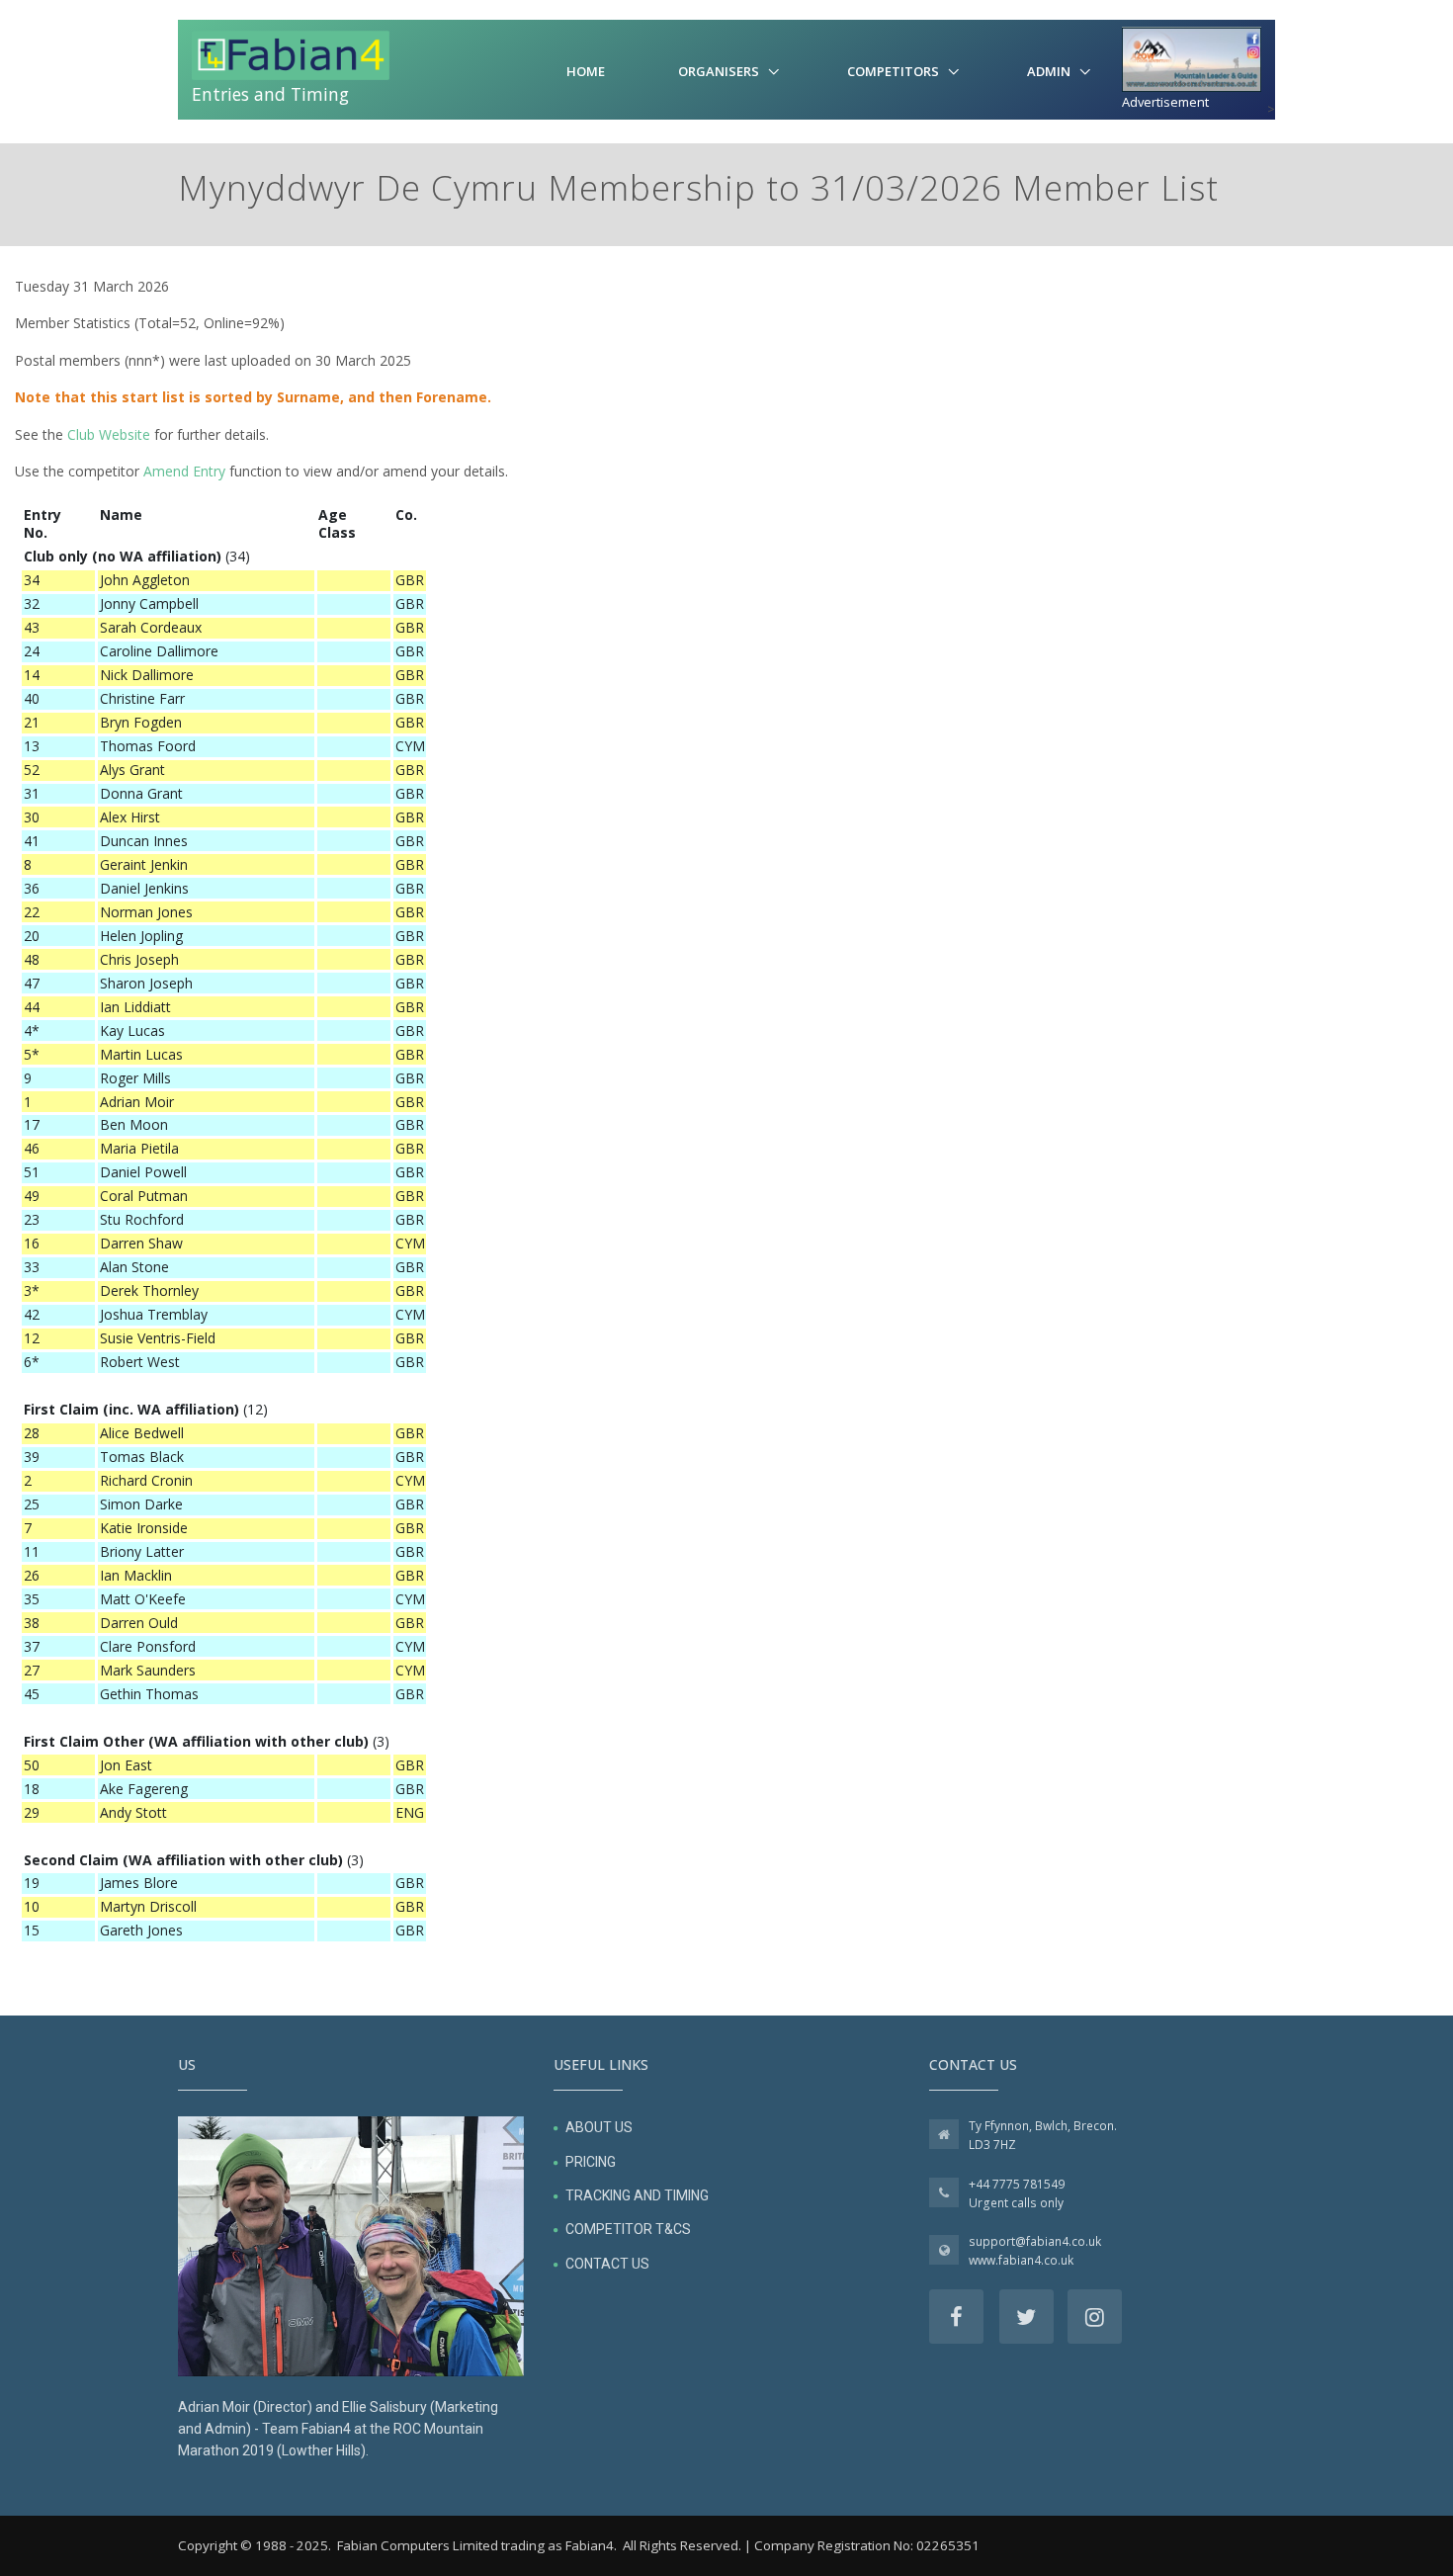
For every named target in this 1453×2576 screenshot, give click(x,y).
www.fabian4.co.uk (1021, 2260)
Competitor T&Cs (628, 2229)
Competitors (893, 71)
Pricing (591, 2162)
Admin (1049, 71)
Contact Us (607, 2264)
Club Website (109, 434)
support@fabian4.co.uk (1035, 2241)
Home (586, 71)
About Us (599, 2127)
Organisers (719, 71)
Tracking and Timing (637, 2195)
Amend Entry (184, 471)
